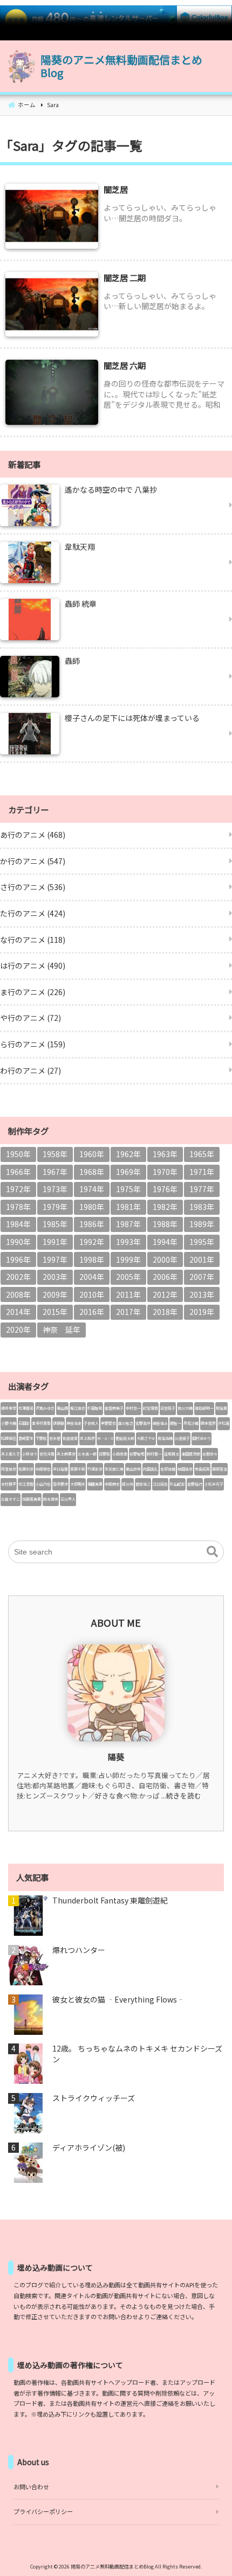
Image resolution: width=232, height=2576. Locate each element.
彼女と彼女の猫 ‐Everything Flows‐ (118, 2000)
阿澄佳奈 (9, 1469)
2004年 (92, 1277)
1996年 (18, 1259)
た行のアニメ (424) (33, 913)
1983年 (202, 1207)
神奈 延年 (62, 1329)
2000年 (165, 1259)
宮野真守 (143, 1423)
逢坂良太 (172, 1454)
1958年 (55, 1154)
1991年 (55, 1242)
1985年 (55, 1224)
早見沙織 (191, 1423)
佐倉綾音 (70, 1438)
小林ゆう (30, 1454)
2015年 (55, 1312)
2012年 (165, 1294)
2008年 (18, 1294)
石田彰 (24, 1423)
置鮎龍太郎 (125, 1438)
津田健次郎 (191, 1454)
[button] (212, 1552)
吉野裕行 (195, 1484)
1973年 (55, 1189)
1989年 (202, 1224)
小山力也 (43, 1484)
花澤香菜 (26, 1408)
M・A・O (105, 1438)
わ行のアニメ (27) (30, 1070)
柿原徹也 (43, 1469)
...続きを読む (181, 1795)
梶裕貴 (221, 1408)
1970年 (165, 1172)
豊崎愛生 (26, 1438)
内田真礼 (151, 1469)
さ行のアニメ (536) (33, 887)
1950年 (18, 1154)
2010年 (92, 1294)
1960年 (92, 1154)
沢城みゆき (45, 1408)
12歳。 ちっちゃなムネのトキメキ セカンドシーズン (137, 2054)
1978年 (18, 1207)
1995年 (202, 1242)
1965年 (202, 1154)
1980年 (92, 1207)
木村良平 (9, 1484)
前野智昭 (137, 1454)
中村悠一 (133, 1408)
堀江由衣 (78, 1408)
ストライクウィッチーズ (94, 2098)
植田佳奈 (185, 1469)
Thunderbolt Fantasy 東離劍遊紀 (110, 1900)
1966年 (18, 1172)
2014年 (18, 1312)
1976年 (165, 1189)
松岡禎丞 (9, 1438)
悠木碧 (55, 1438)
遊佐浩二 (143, 1484)
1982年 (165, 1207)
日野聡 (104, 1454)
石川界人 (68, 1499)
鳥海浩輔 (165, 1438)
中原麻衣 (112, 1484)
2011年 (128, 1294)
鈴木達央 (51, 1499)
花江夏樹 (26, 1484)
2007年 (202, 1277)
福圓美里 (95, 1484)
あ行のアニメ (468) (33, 835)
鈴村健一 (154, 1454)
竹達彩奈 (95, 1469)
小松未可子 (214, 1484)
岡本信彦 (208, 1423)
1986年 (92, 1224)
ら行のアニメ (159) (33, 1044)
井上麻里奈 (66, 1454)
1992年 (92, 1242)
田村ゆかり (202, 1438)
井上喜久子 (11, 1454)
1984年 (18, 1224)
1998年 (92, 1259)
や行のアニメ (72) (30, 1018)
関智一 (176, 1423)
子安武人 (91, 1423)
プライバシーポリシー (43, 2511)
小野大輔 (9, 1423)
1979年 (55, 1207)
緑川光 (128, 1484)
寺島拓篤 (202, 1469)
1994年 (165, 1242)
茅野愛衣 (108, 1423)
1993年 (128, 1242)
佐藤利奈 (26, 1469)
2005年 (128, 1277)
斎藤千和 (78, 1469)
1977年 (202, 1189)
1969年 (128, 1172)
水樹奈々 (210, 1454)
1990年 (18, 1242)
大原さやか (146, 1438)
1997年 (55, 1259)
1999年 (128, 1259)
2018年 (165, 1312)
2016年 (92, 1312)
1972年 (18, 1189)
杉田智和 (95, 1408)
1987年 (128, 1224)
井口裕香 (60, 1469)
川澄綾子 (182, 1438)
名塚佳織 (168, 1469)
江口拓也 (160, 1484)
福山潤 (62, 1408)
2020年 (18, 1329)
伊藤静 (59, 1423)
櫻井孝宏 (9, 1408)
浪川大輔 (185, 1408)
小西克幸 (120, 1454)
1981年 (128, 1207)
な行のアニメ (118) (33, 940)
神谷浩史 (74, 1423)
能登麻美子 (114, 1408)
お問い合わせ (31, 2487)
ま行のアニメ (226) (33, 992)
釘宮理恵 (151, 1408)
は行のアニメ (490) (33, 965)
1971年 (202, 1172)
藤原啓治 (220, 1469)
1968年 (92, 1172)
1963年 (165, 1154)
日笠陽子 (168, 1408)
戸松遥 (224, 1423)
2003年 (55, 1277)
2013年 (202, 1294)
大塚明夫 (78, 1484)
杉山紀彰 (178, 1484)
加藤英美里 (32, 1499)
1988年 (165, 1224)
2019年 (202, 1312)
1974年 (92, 1189)
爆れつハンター (79, 1950)
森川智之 (126, 1423)
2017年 (128, 1312)
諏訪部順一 (204, 1408)
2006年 (165, 1277)
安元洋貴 (47, 1454)
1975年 (128, 1189)
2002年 (18, 1277)
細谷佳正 (160, 1423)
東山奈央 (133, 1469)
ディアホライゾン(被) (89, 2148)
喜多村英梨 (41, 1423)
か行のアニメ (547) (33, 861)
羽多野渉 (60, 1484)
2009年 (55, 1294)
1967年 (55, 1172)
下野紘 (41, 1438)
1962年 (128, 1154)
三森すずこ (11, 1499)
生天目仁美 (114, 1469)
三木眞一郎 (87, 1454)
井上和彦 (87, 1438)
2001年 (202, 1259)
